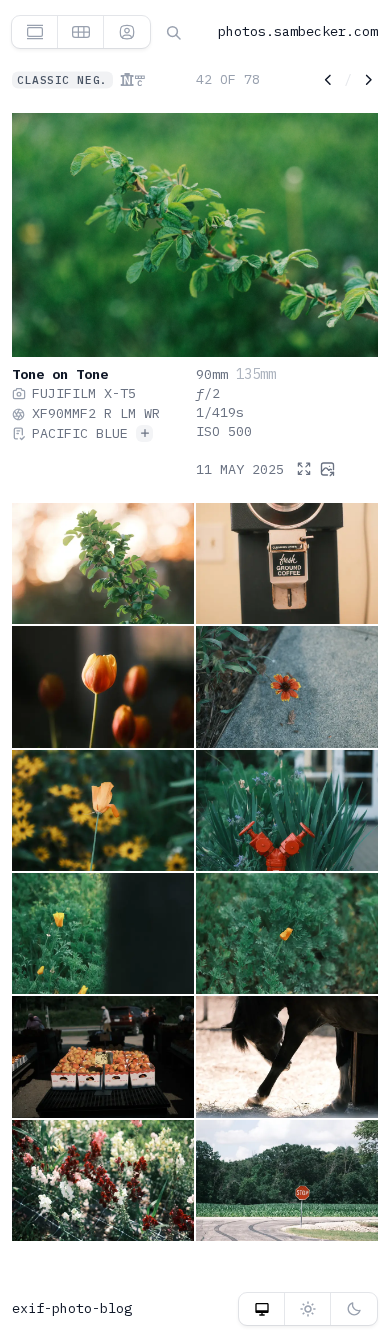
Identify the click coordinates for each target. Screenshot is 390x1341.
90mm (212, 374)
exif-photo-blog (72, 1308)
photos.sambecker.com (298, 31)
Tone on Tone (60, 374)
